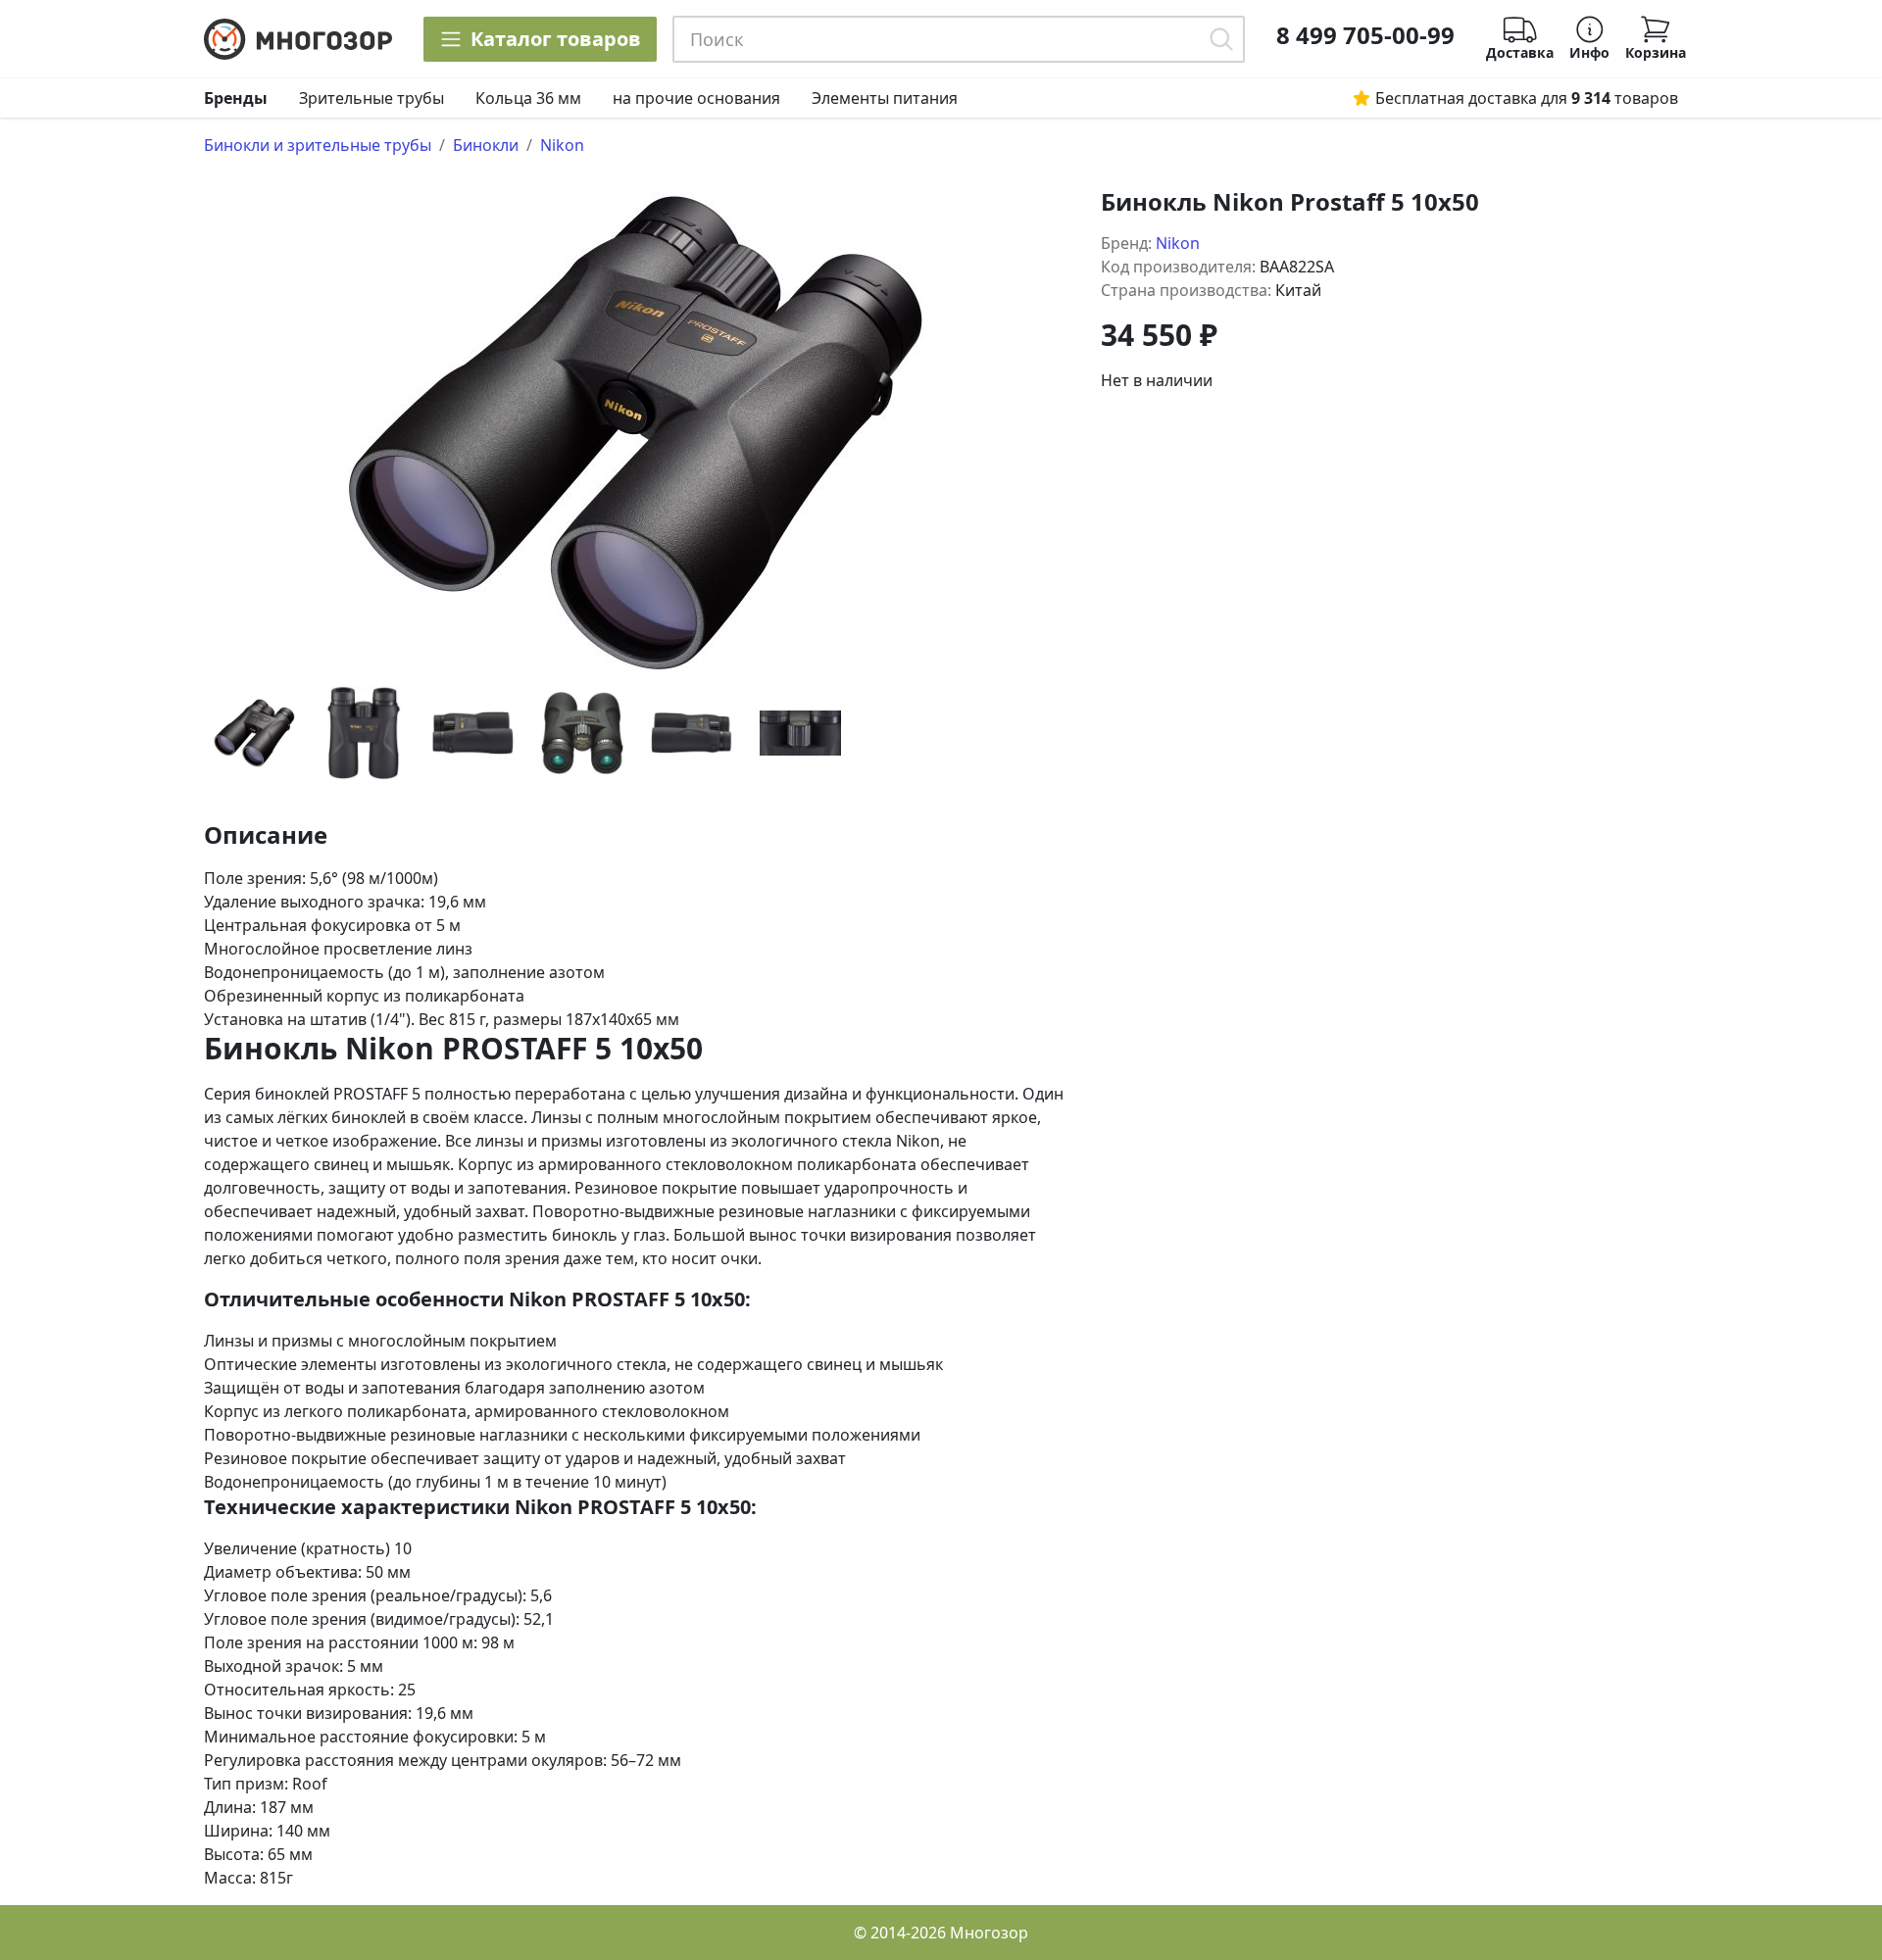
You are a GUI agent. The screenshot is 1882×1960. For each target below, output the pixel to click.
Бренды (236, 98)
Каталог (556, 39)
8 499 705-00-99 (1365, 35)
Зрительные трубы (371, 98)
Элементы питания (885, 98)
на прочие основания (696, 98)
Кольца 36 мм (528, 98)
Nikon (562, 145)
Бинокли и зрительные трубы (318, 145)
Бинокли (486, 145)
